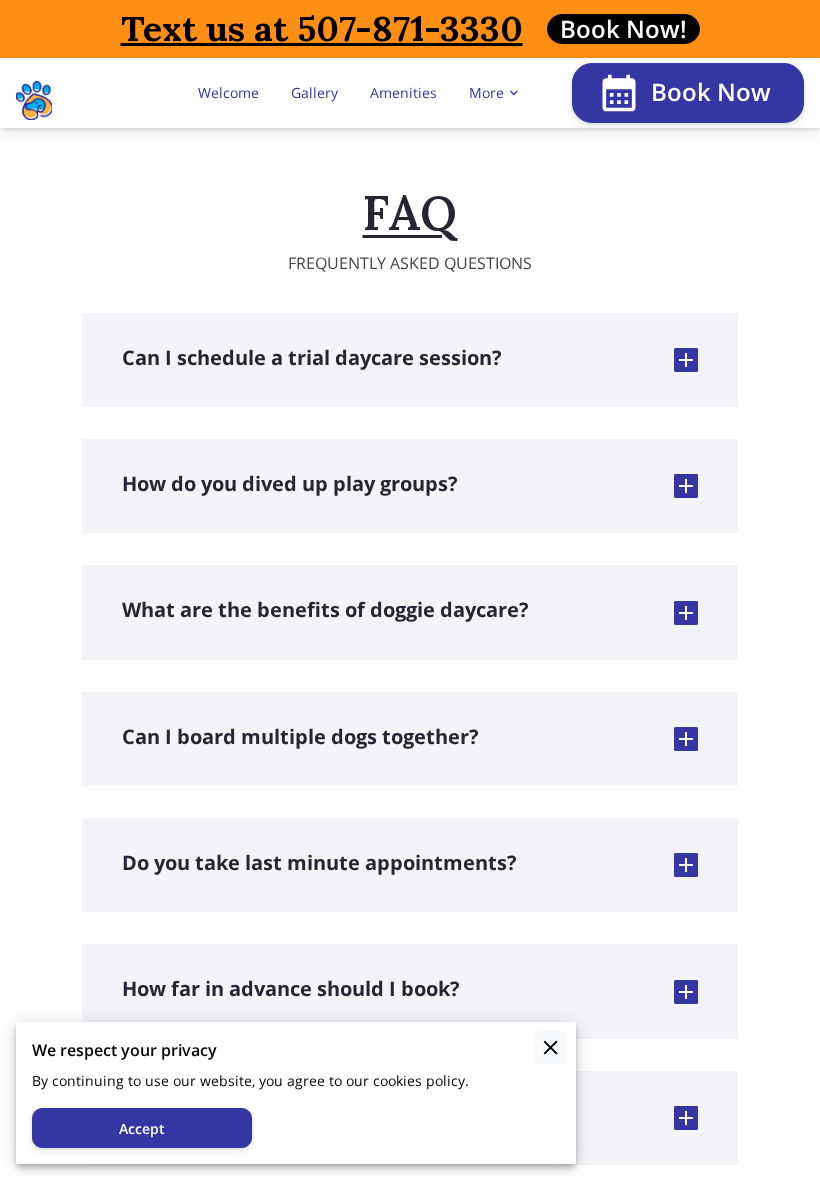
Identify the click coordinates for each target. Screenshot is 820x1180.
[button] (410, 360)
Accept (142, 1128)
